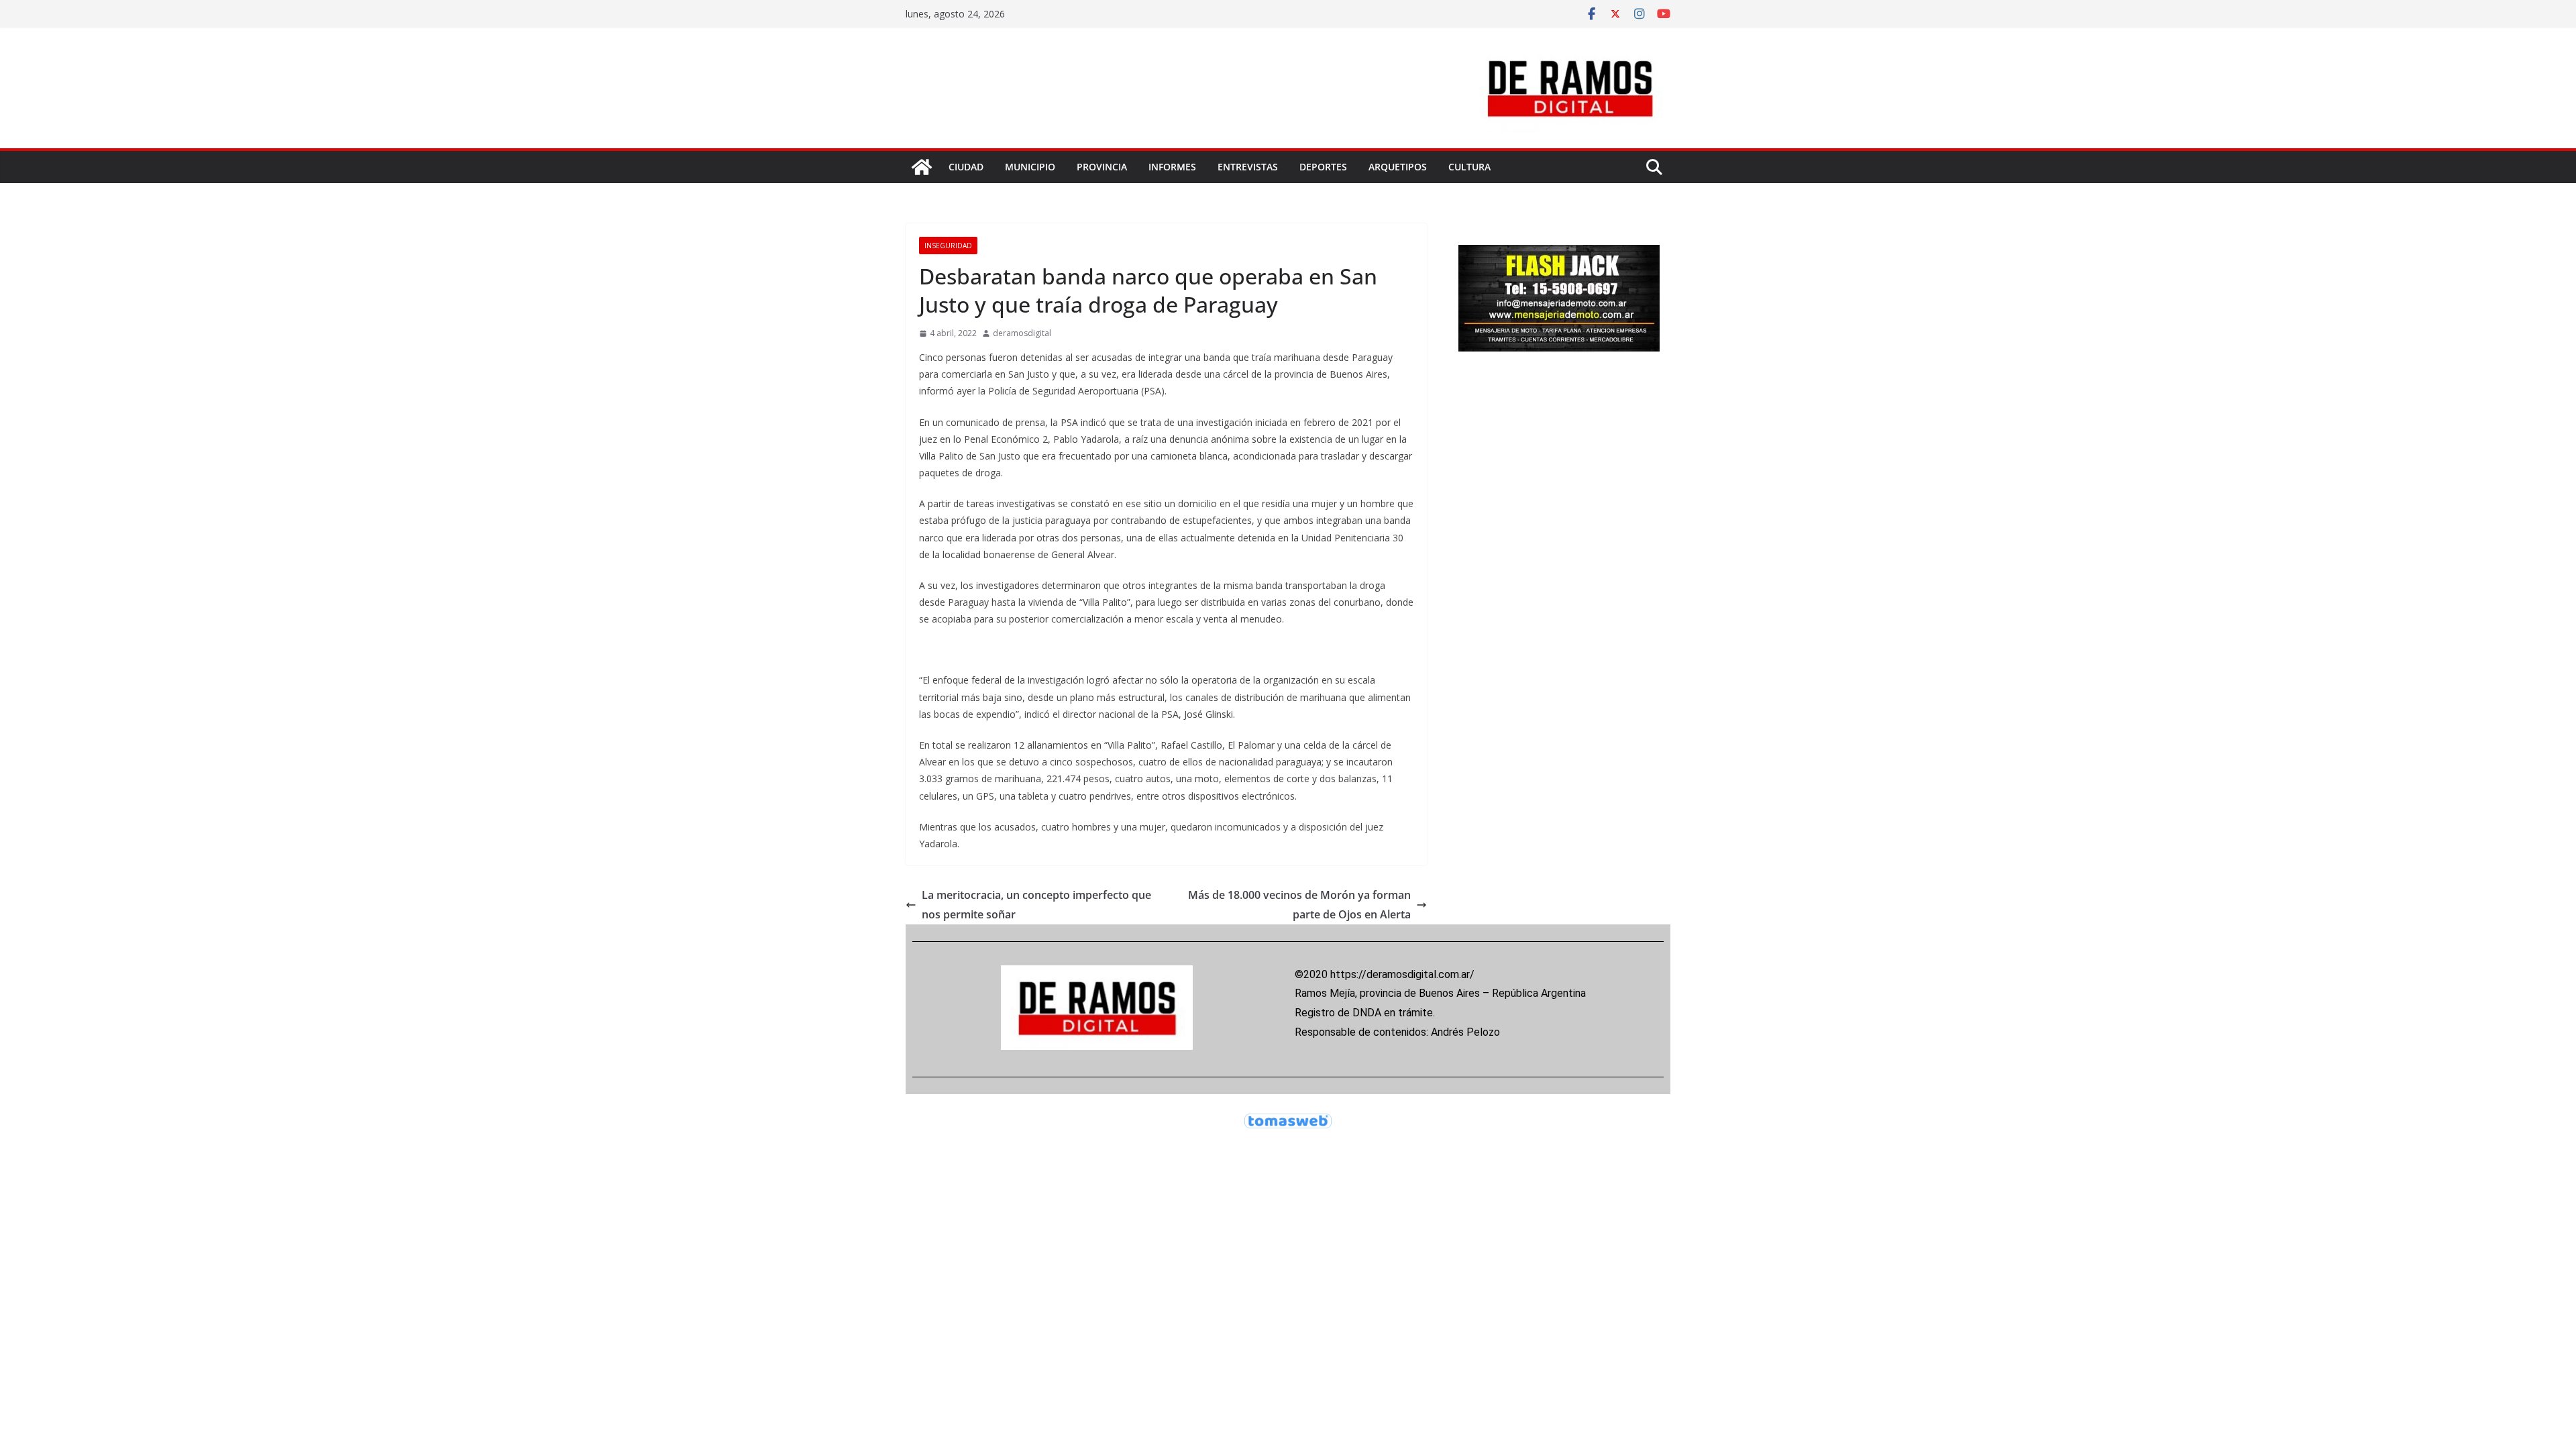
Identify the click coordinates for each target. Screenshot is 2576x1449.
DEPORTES (1323, 167)
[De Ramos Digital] (922, 167)
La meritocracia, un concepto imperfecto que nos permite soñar (1036, 905)
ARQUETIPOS (1398, 167)
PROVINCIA (1102, 167)
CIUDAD (966, 167)
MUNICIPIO (1030, 167)
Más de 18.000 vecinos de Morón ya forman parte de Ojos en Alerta (1299, 905)
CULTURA (1469, 167)
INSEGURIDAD (948, 246)
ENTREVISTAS (1248, 167)
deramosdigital (1022, 333)
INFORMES (1172, 167)
